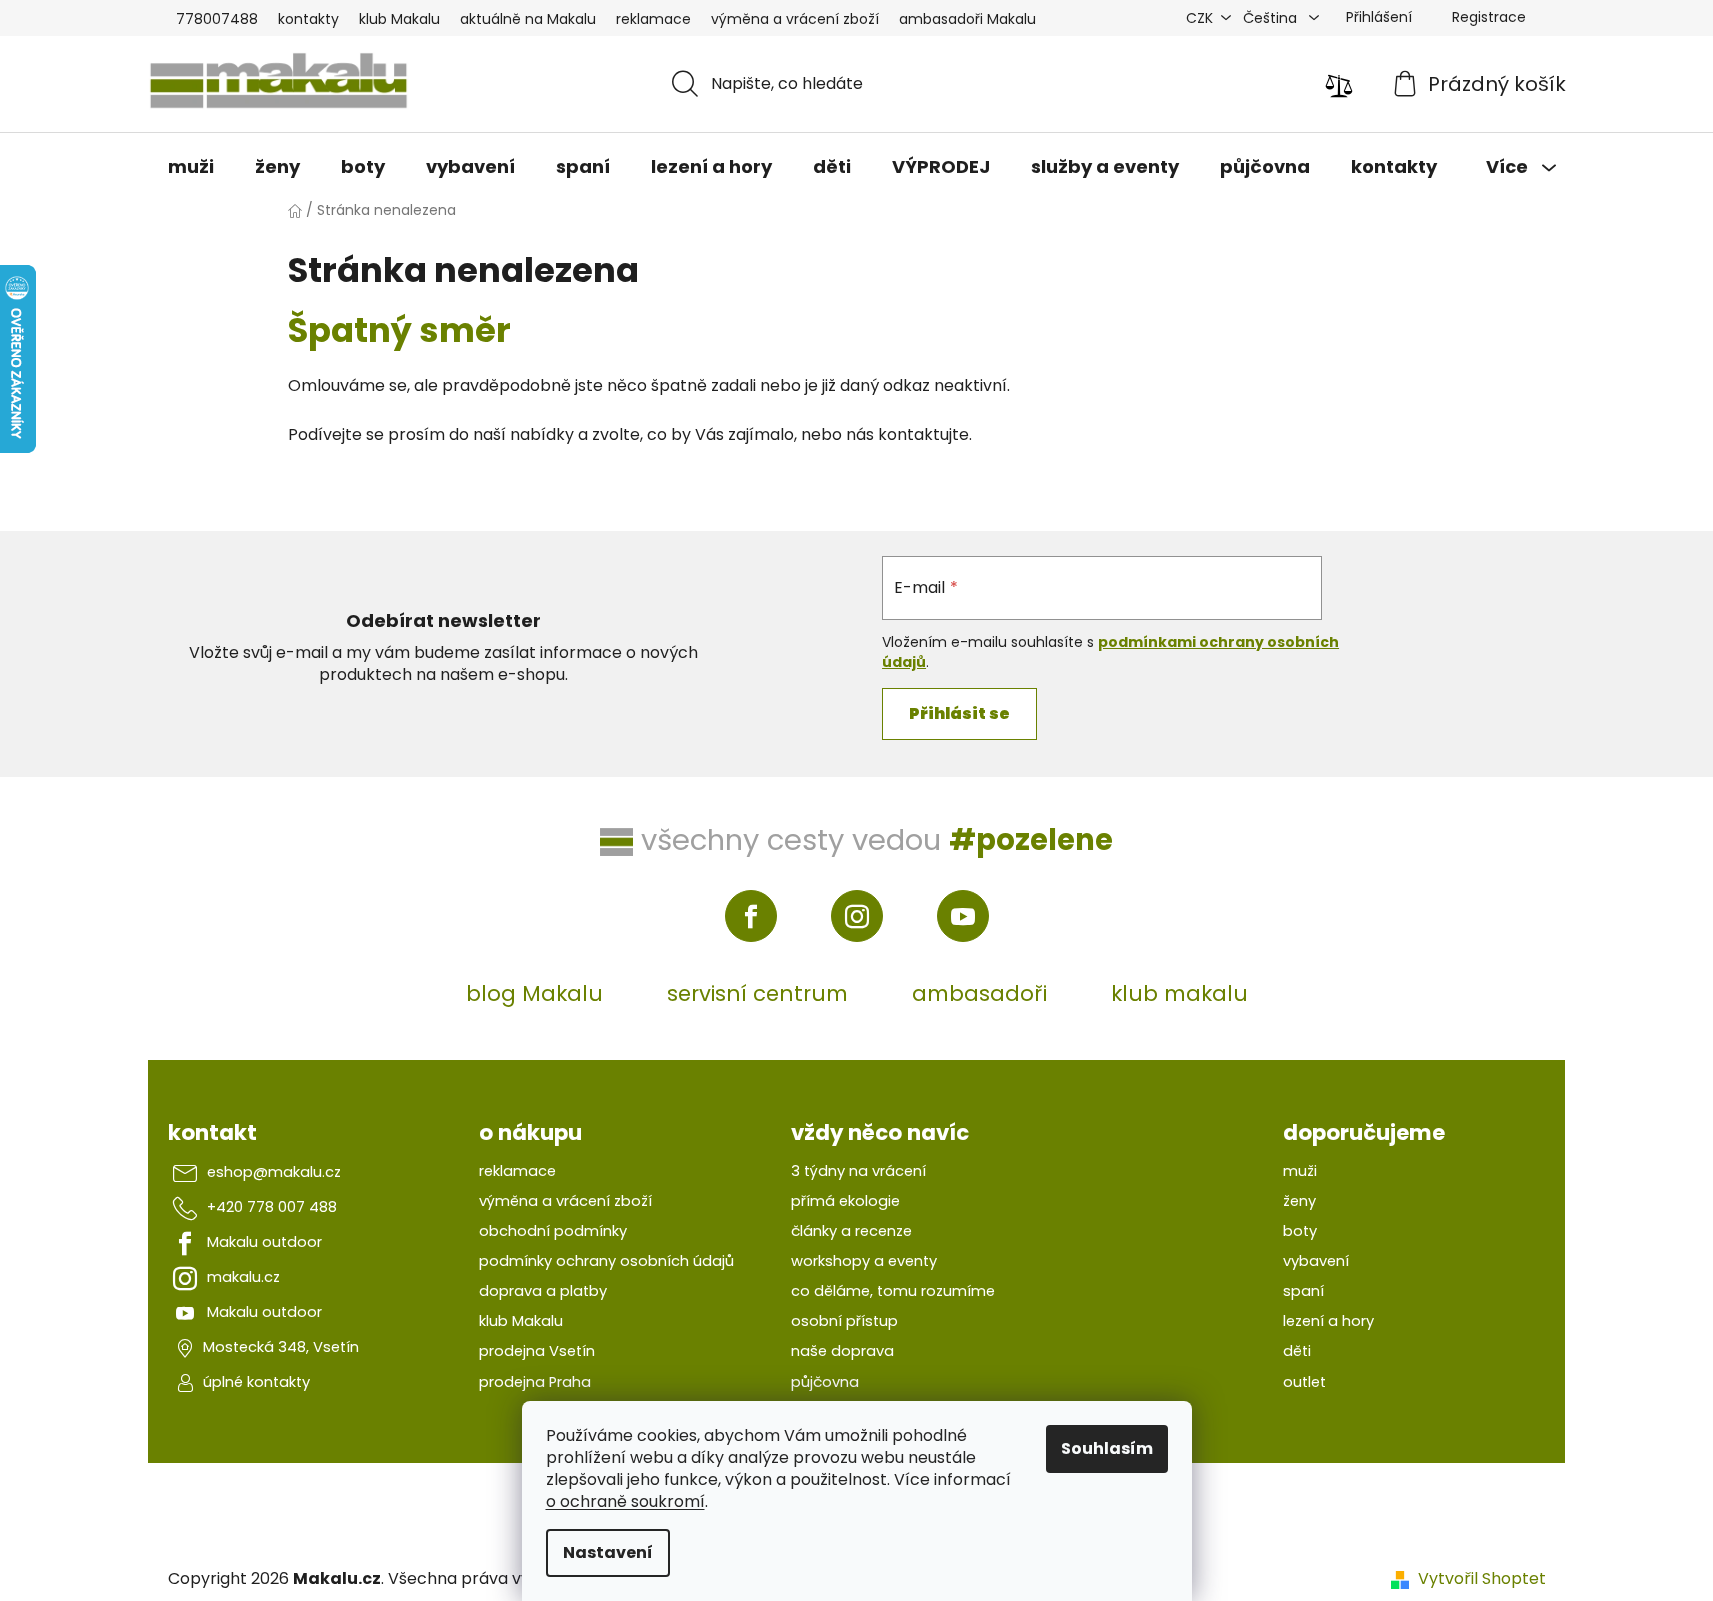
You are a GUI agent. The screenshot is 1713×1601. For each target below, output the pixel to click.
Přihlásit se (959, 713)
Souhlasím (1107, 1448)
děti (1297, 1351)
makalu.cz (243, 1277)
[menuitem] (191, 167)
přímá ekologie (845, 1201)
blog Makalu (534, 993)
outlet (1304, 1382)
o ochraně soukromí (625, 1501)
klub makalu (1179, 993)
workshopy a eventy (864, 1261)
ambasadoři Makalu (967, 19)
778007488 (217, 19)
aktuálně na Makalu (528, 19)
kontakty (308, 19)
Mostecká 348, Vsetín (281, 1347)
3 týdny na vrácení (858, 1171)
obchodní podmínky (553, 1231)
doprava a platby (543, 1291)
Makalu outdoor (264, 1242)
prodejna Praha (535, 1382)
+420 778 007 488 (272, 1207)
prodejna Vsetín (537, 1351)
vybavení (1316, 1261)
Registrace (1489, 17)
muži (1300, 1171)
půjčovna (825, 1382)
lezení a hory (1328, 1321)
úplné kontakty (256, 1382)
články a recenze (851, 1231)
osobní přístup (844, 1321)
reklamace (653, 19)
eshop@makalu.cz (274, 1172)
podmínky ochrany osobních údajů (606, 1261)
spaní (1303, 1291)
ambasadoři (979, 993)
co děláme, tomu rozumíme (893, 1291)
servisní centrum (757, 993)
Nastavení (608, 1552)
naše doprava (842, 1351)
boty (1300, 1231)
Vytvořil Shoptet (1482, 1579)
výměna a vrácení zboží (795, 19)
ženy (1299, 1201)
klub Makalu (399, 19)
